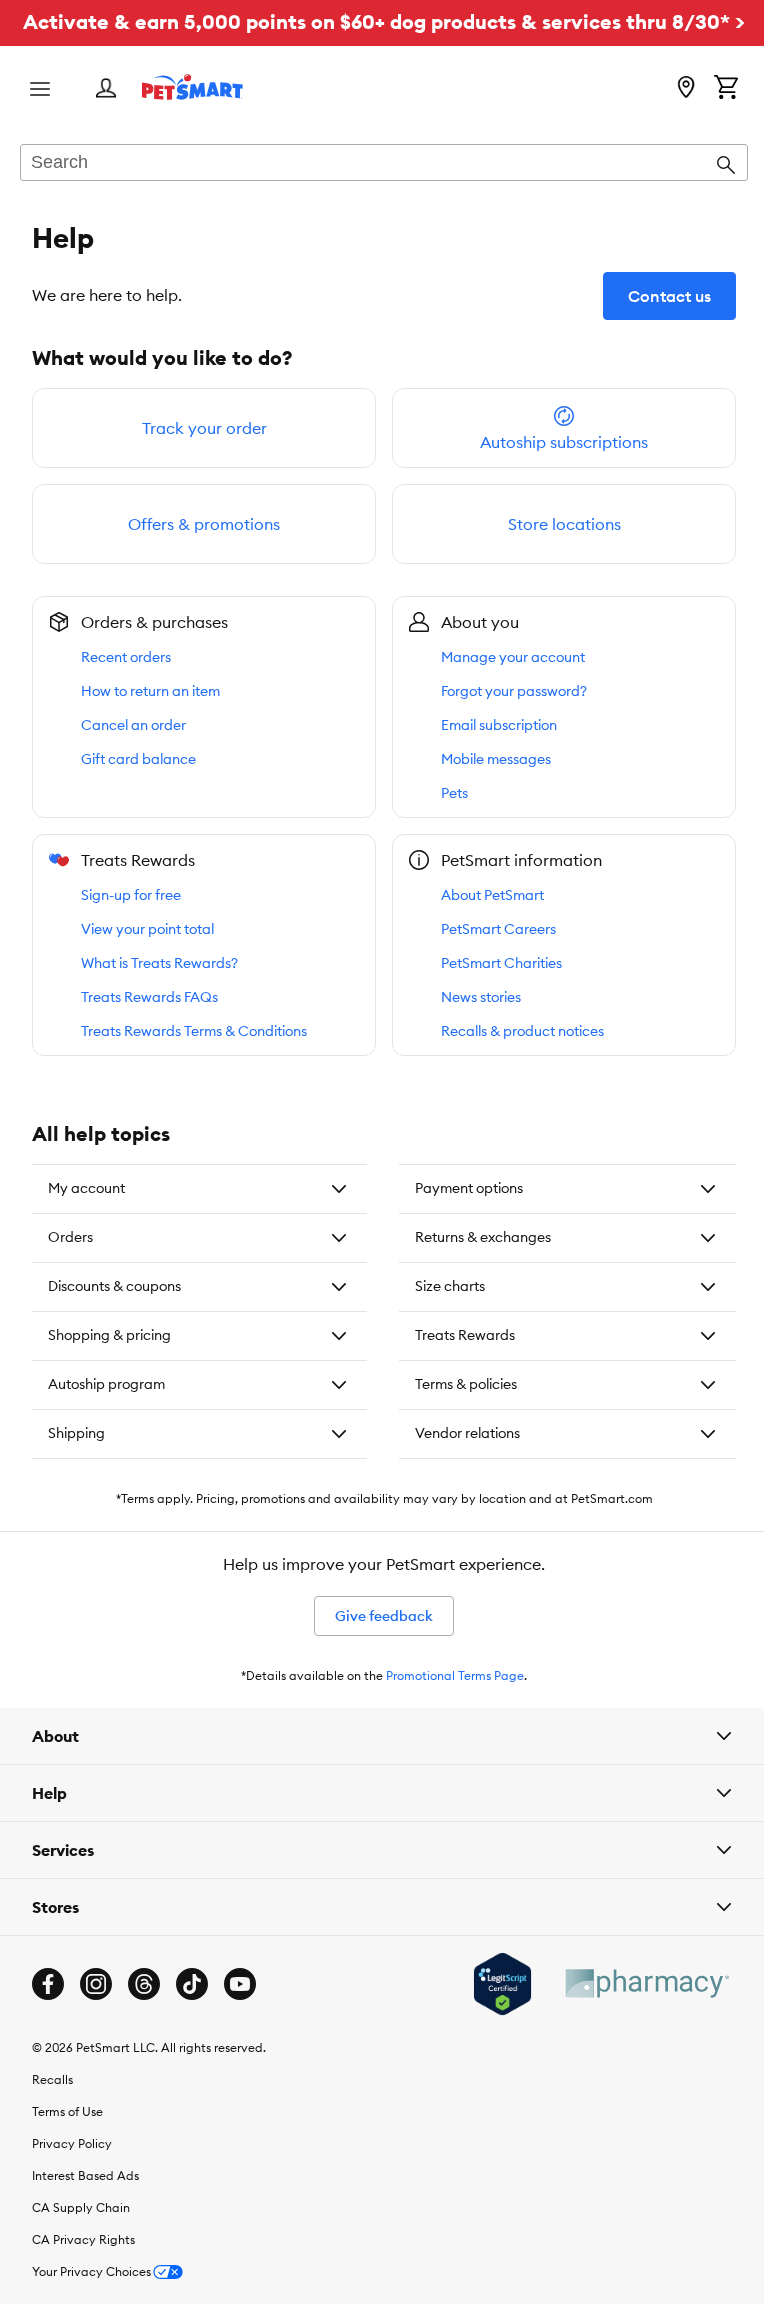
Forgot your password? (514, 691)
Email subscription (499, 725)
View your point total (147, 929)
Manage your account (513, 657)
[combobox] (384, 164)
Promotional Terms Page (448, 1705)
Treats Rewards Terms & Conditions (194, 1031)
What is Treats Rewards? (159, 963)
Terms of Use (67, 2141)
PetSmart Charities (501, 963)
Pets (454, 793)
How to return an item (150, 691)
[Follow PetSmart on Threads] (144, 2014)
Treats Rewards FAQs (149, 997)
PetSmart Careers (498, 929)
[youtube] (240, 2014)
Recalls (52, 2109)
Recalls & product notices (522, 1031)
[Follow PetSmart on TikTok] (192, 2014)
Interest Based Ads (85, 2205)
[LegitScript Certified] (487, 2014)
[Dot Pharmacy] (631, 2013)
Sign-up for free (131, 895)
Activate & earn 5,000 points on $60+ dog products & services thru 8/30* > (384, 21)
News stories (481, 997)
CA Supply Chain (81, 2237)
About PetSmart (492, 895)
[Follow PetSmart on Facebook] (48, 2014)
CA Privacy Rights (83, 2269)
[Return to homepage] (192, 87)
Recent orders (126, 657)
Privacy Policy (72, 2173)
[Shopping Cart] (726, 89)
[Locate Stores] (686, 89)
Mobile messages (496, 759)
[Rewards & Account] (106, 89)
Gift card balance (138, 759)
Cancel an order (133, 725)
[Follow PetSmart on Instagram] (96, 2014)
